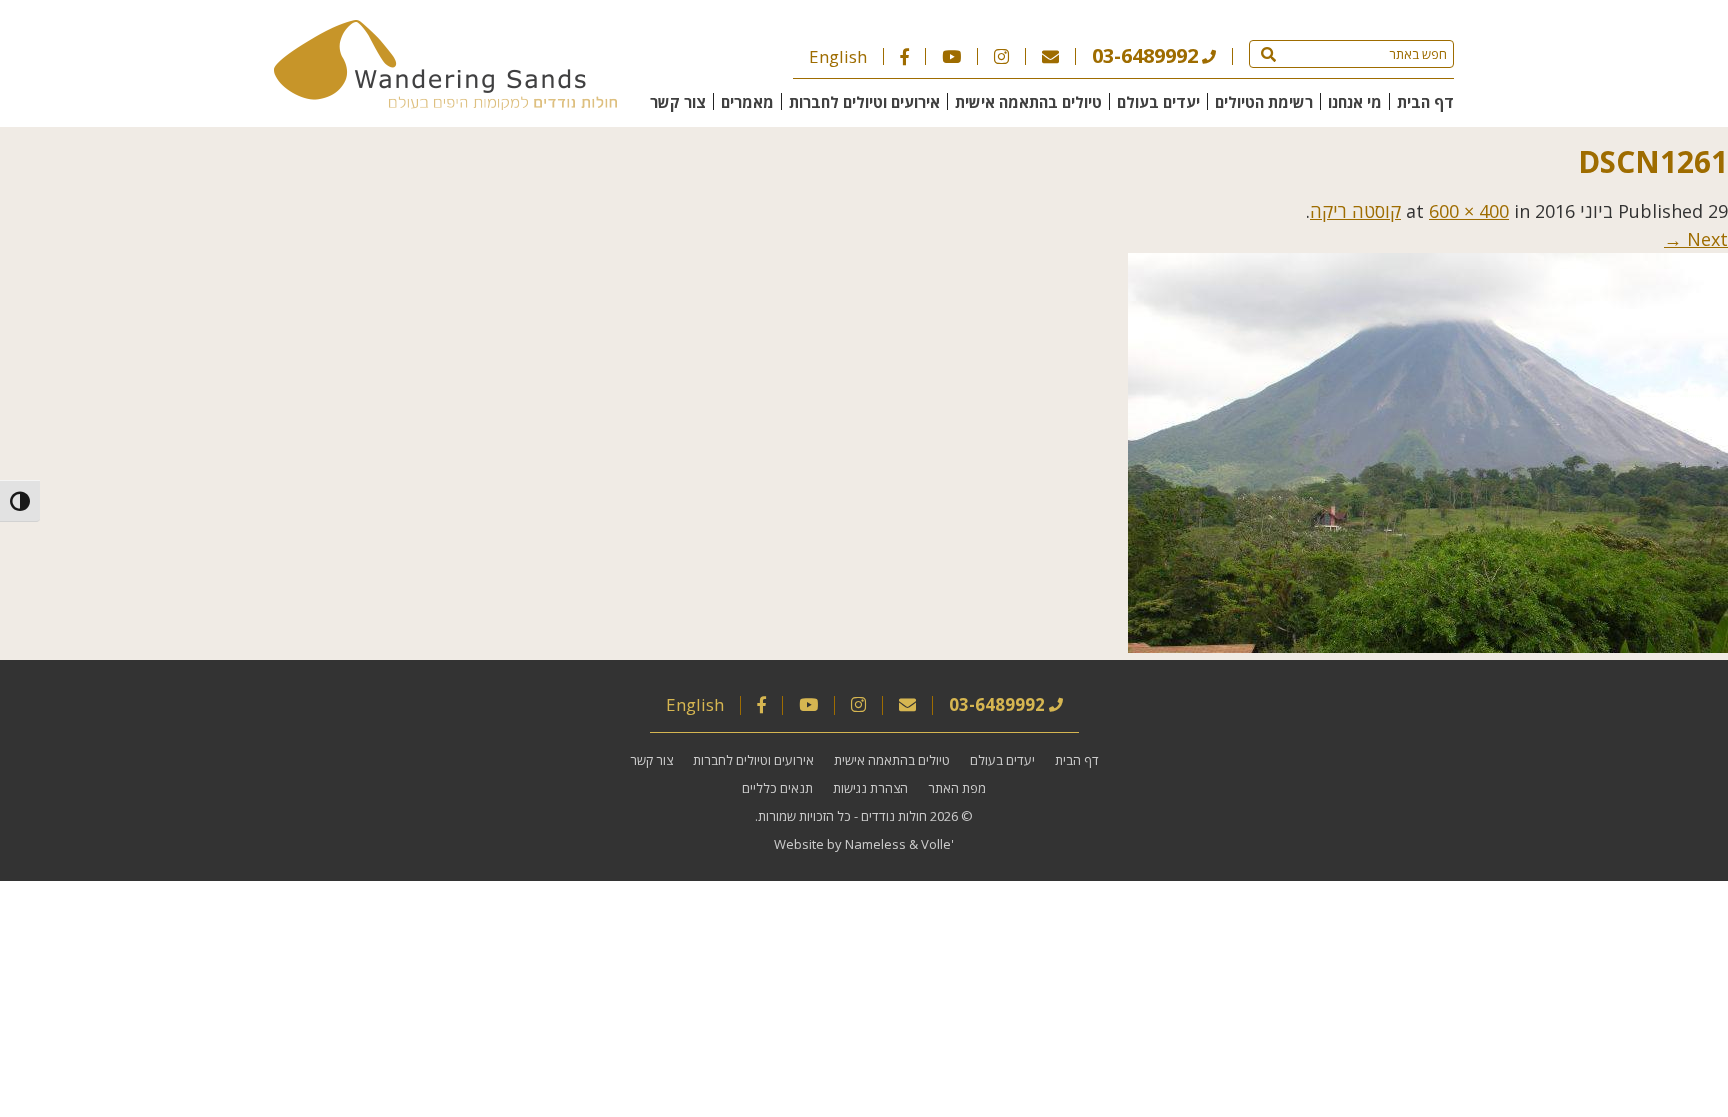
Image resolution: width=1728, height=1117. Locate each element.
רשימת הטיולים (1264, 102)
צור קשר (678, 102)
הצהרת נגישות (870, 788)
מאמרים (747, 102)
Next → (1696, 239)
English (838, 56)
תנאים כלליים (777, 788)
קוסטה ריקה (1355, 211)
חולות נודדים (894, 816)
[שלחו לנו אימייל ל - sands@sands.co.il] (1050, 56)
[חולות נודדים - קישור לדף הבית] (445, 103)
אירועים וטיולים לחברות (864, 102)
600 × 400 (1469, 211)
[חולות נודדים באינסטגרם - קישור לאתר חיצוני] (1001, 56)
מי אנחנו (1355, 102)
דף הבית (1425, 102)
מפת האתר (957, 788)
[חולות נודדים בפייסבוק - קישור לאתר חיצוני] (904, 56)
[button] (1268, 54)
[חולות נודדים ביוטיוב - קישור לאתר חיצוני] (951, 56)
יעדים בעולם (1158, 102)
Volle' (937, 844)
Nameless (875, 844)
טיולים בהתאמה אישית (1028, 102)
